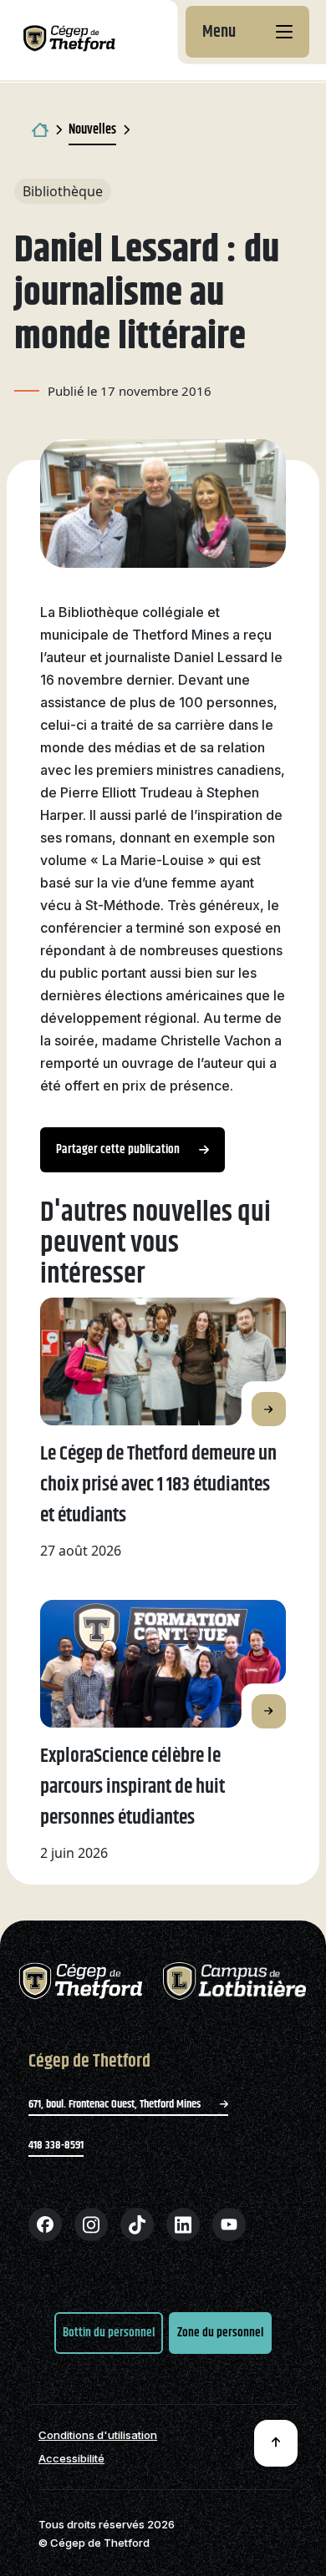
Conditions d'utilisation (98, 2435)
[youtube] (229, 2224)
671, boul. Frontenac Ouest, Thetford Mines (116, 2104)
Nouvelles (92, 130)
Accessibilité (71, 2459)
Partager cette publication (119, 1149)
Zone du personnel (220, 2333)
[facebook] (45, 2224)
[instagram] (91, 2224)
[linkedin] (183, 2224)
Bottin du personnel (109, 2333)
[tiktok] (137, 2224)
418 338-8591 (56, 2145)
